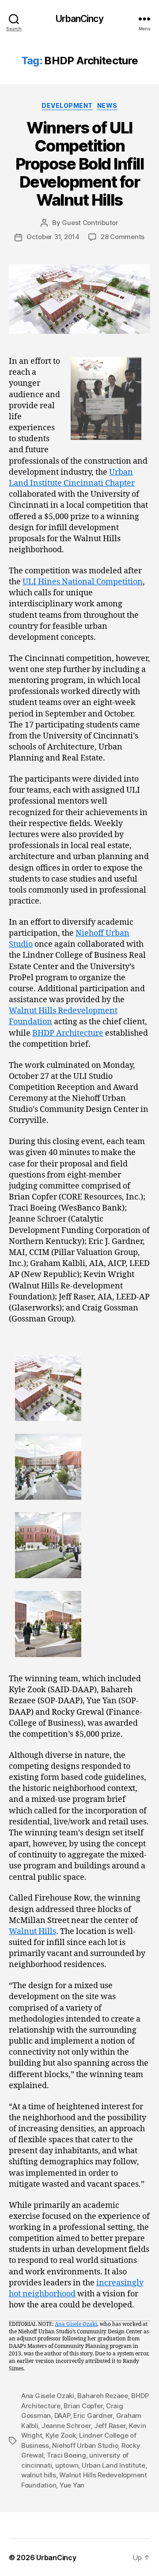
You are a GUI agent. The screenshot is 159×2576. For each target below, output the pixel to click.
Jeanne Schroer (66, 2426)
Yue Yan (72, 2485)
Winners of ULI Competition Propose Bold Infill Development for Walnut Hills (80, 164)
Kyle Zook (61, 2435)
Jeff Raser (110, 2426)
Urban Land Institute (114, 2465)
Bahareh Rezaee (102, 2396)
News (107, 105)
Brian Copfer (83, 2406)
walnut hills (39, 2475)
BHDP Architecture (68, 1033)
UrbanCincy (79, 19)
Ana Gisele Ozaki (76, 2324)
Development (67, 105)
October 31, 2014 (53, 237)
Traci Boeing (66, 2455)
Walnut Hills (32, 1932)
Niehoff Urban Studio (85, 2445)
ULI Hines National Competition (83, 582)
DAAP (62, 2415)
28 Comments (123, 237)
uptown (67, 2465)
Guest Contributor (90, 223)
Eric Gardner (93, 2415)
